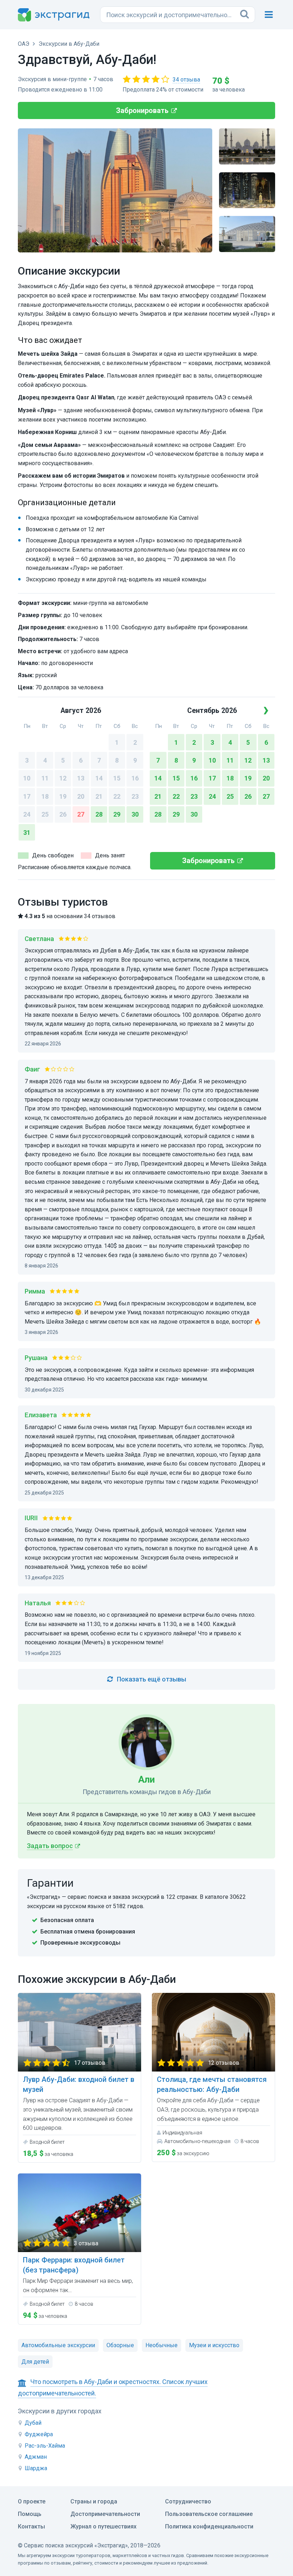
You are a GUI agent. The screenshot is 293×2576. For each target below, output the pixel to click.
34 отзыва (186, 80)
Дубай (33, 2423)
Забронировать (142, 110)
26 (63, 814)
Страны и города (94, 2501)
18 (45, 796)
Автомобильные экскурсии (58, 2345)
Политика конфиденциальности (209, 2526)
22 (117, 796)
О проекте (32, 2501)
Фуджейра (39, 2434)
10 (27, 778)
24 (27, 814)
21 (99, 796)
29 (117, 814)
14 (99, 778)
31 (27, 833)
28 (99, 814)
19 (63, 796)
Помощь (30, 2514)
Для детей (35, 2362)
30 (135, 814)
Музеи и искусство (214, 2345)
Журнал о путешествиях (103, 2526)
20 (81, 796)
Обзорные (120, 2345)
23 (135, 796)
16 (135, 778)
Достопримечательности (105, 2514)
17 (27, 796)
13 (81, 778)
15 (117, 778)
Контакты (31, 2526)
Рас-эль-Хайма (45, 2446)
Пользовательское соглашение (209, 2514)
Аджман (36, 2457)
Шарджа (36, 2468)
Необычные (162, 2345)
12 (63, 778)
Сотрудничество (188, 2501)
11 (45, 778)
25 (45, 814)
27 (81, 814)
